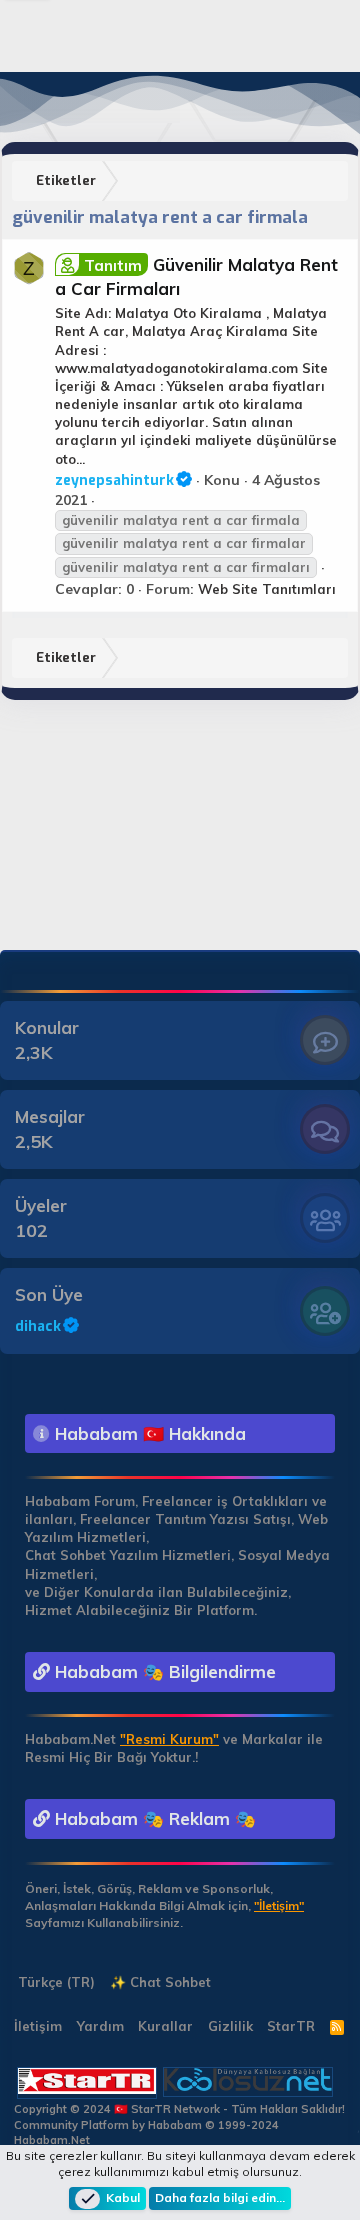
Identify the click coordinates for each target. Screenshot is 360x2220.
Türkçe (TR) (54, 1982)
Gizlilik (230, 2026)
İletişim (38, 2026)
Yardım (100, 2026)
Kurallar (165, 2026)
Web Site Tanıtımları (267, 589)
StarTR (291, 2026)
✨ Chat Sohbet (160, 1982)
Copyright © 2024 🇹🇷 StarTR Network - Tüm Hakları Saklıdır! (179, 2109)
